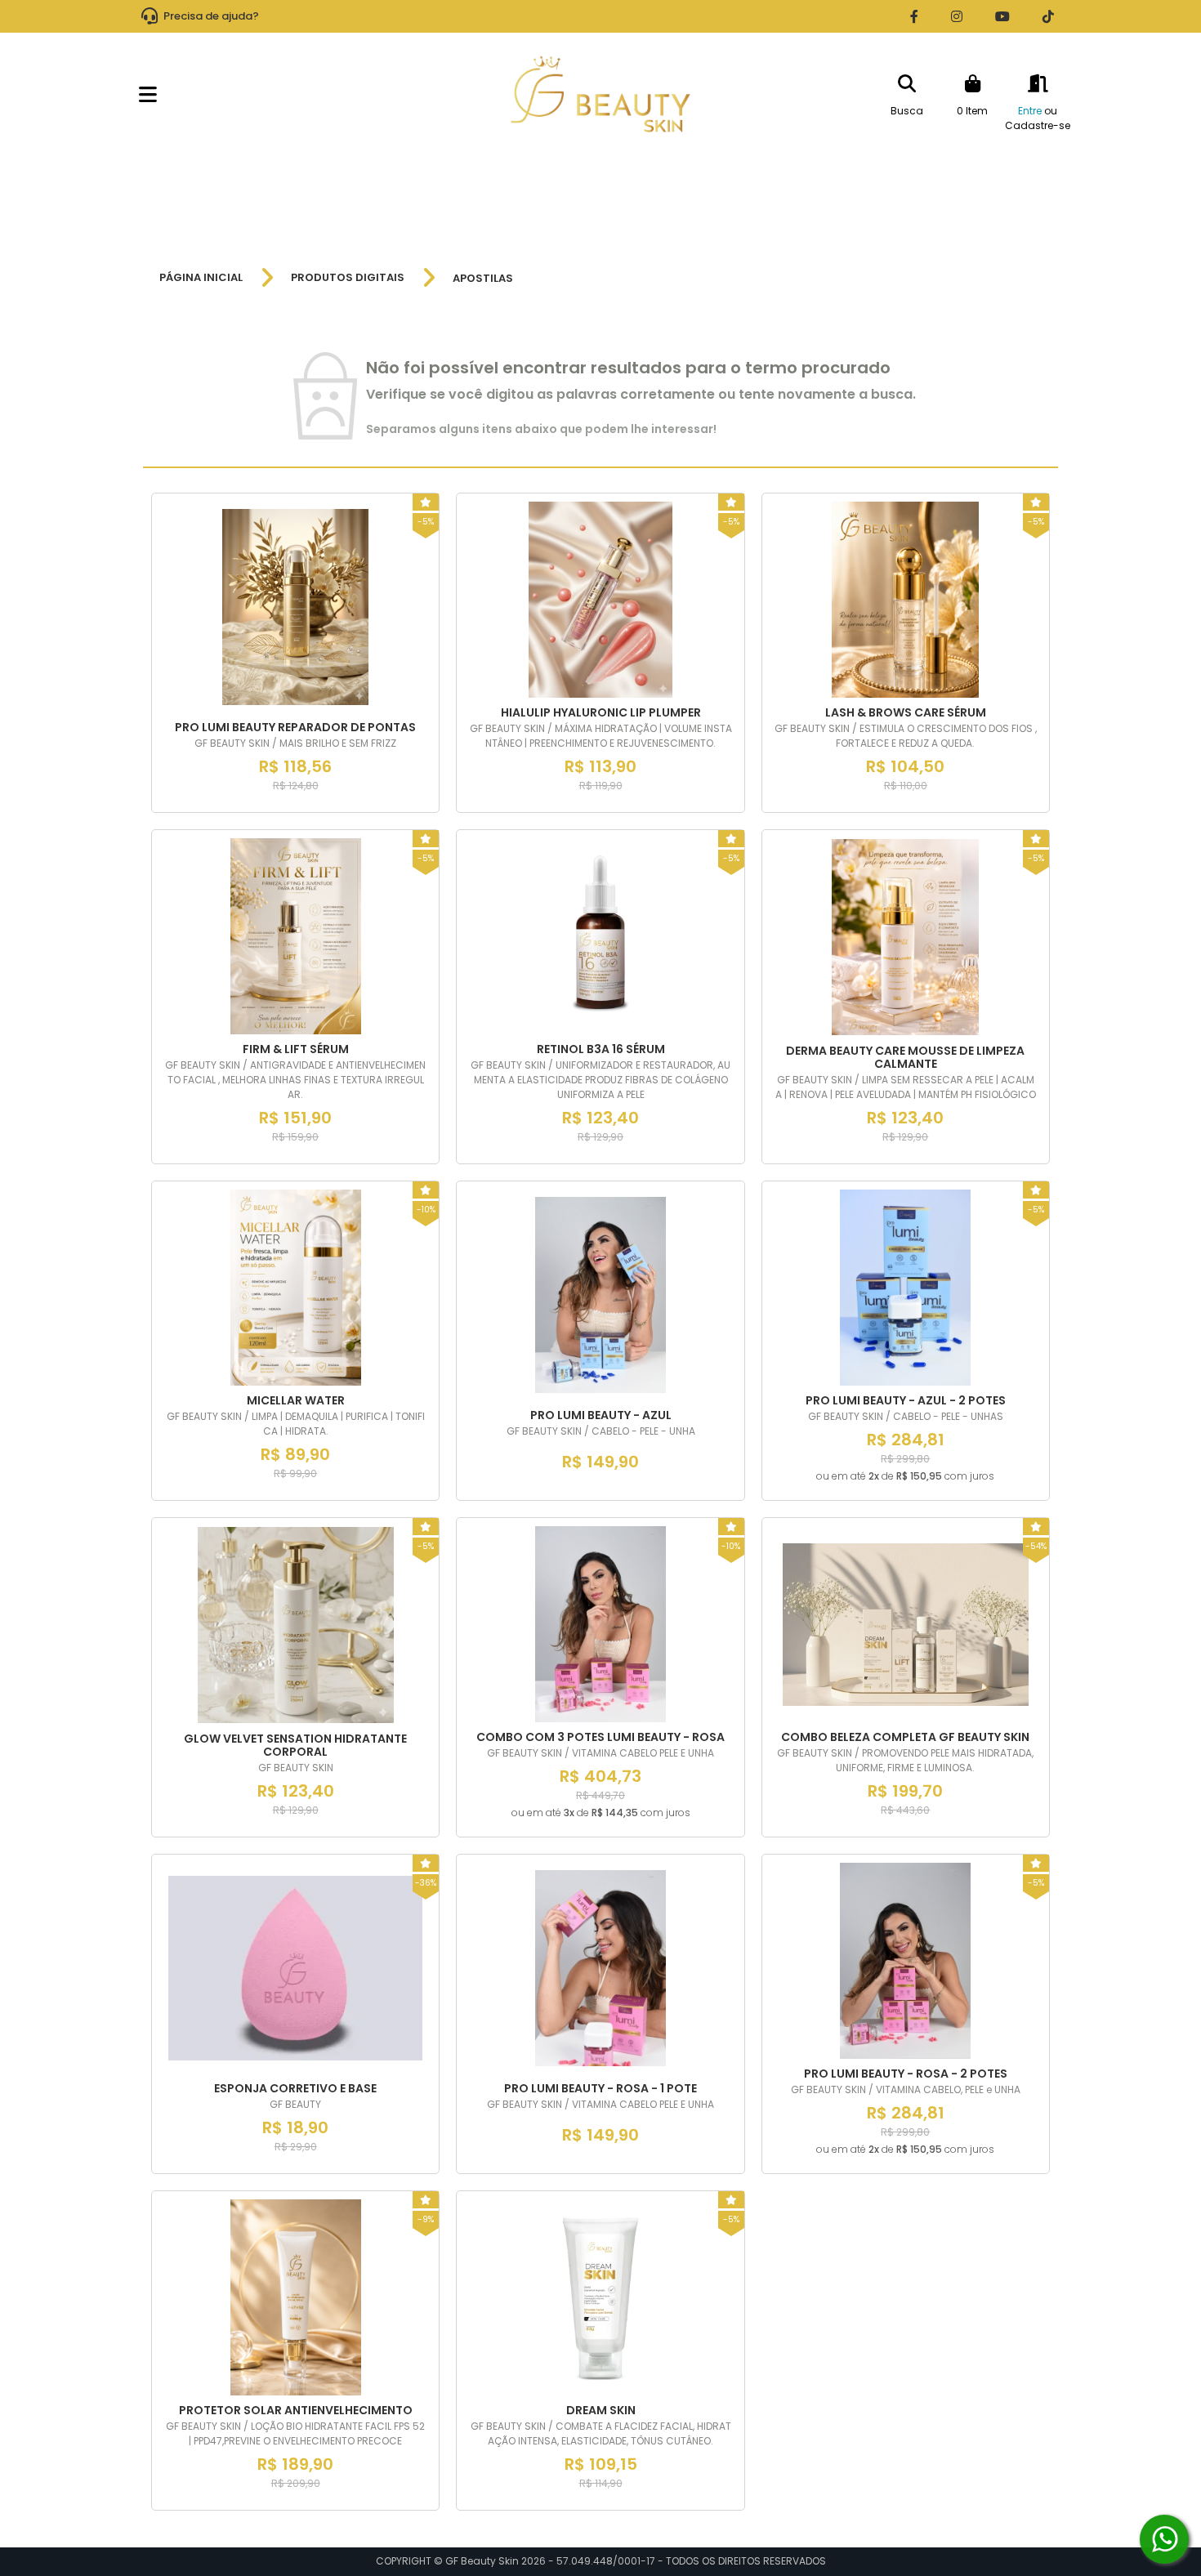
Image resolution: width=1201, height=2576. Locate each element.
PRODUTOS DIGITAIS (348, 278)
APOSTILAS (483, 278)
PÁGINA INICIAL (201, 278)
